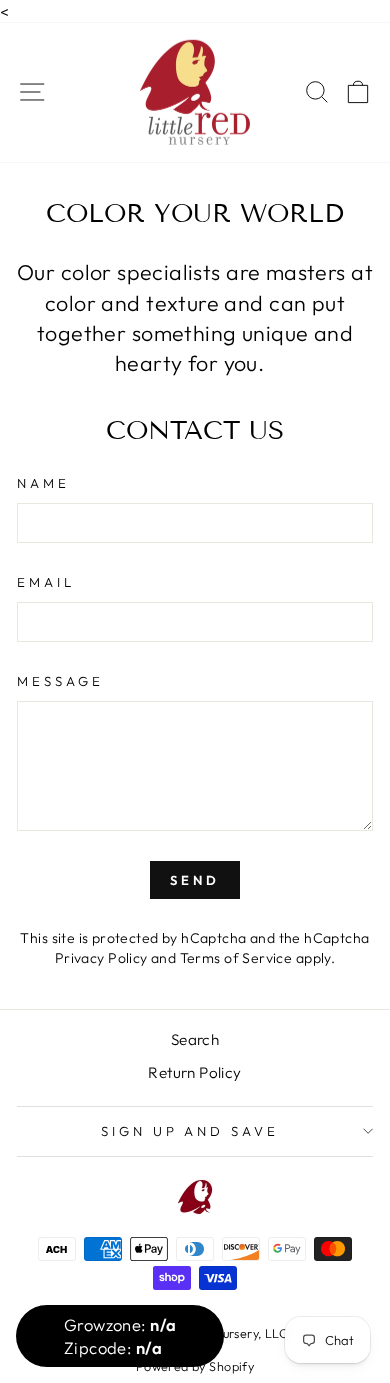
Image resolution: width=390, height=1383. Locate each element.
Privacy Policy (101, 958)
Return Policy (194, 1072)
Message (60, 681)
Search (195, 1039)
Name (43, 483)
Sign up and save (190, 1131)
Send (195, 880)
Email (46, 582)
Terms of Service (236, 958)
